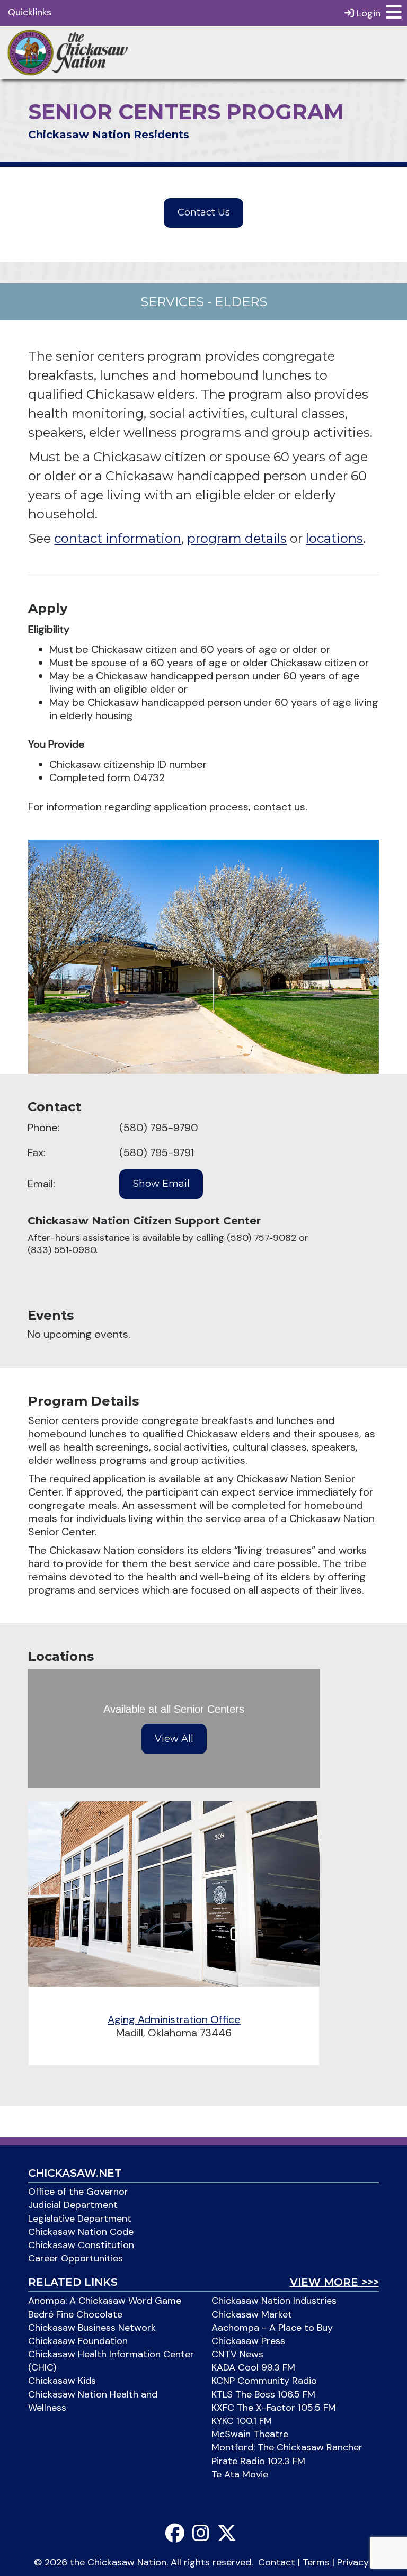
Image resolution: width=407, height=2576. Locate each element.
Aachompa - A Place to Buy (272, 2328)
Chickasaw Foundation (78, 2341)
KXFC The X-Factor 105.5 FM (274, 2408)
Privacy (353, 2562)
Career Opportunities (76, 2258)
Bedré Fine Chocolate (75, 2314)
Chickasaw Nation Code (81, 2232)
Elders (241, 302)
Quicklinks (30, 12)
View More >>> (334, 2282)
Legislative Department (80, 2219)
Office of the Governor (78, 2192)
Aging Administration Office (174, 2019)
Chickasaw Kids (62, 2381)
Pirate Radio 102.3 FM (258, 2461)
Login (367, 13)
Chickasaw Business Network (92, 2328)
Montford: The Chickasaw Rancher (287, 2447)
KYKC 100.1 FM (242, 2421)
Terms (316, 2562)
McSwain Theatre (250, 2434)
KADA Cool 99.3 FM (253, 2367)
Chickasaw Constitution (81, 2245)
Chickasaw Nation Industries (274, 2301)
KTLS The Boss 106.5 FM (263, 2394)
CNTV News (237, 2354)
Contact (277, 2562)
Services (172, 302)
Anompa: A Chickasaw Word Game (105, 2301)
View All (174, 1739)
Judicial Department (73, 2205)
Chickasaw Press (248, 2341)
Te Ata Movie (240, 2474)
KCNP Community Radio (264, 2381)
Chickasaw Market (252, 2314)
